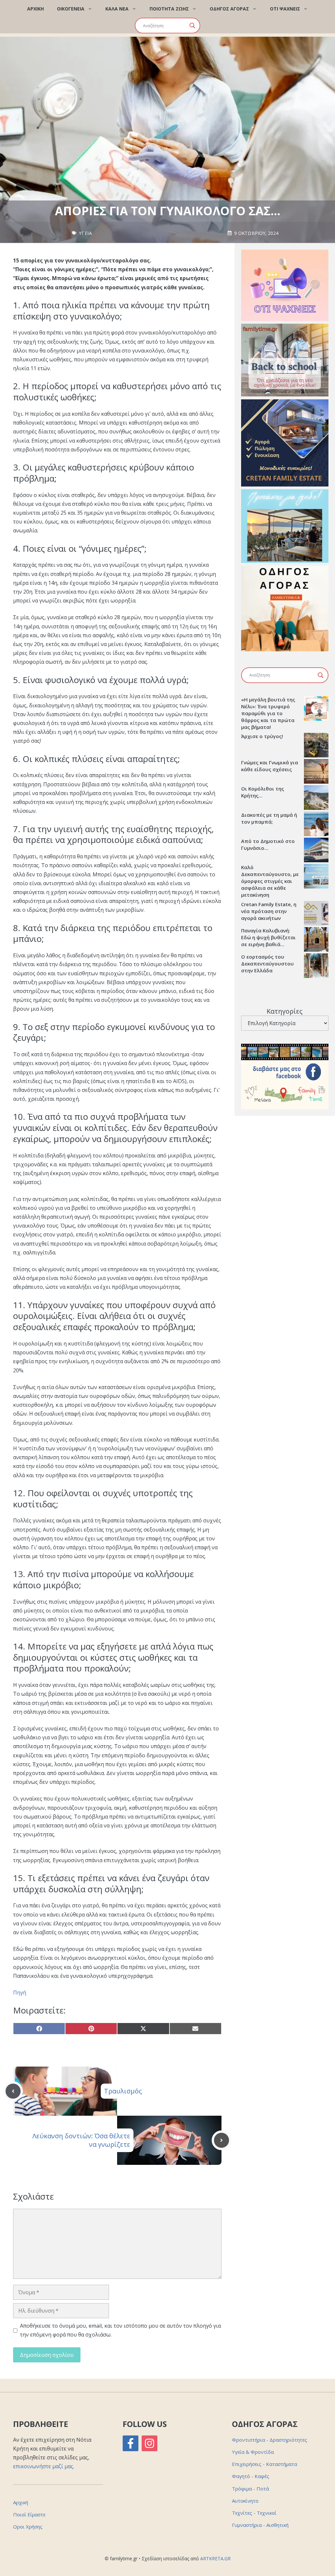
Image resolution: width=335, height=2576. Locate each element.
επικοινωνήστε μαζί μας (43, 2466)
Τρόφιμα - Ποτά (250, 2489)
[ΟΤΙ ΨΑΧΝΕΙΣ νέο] (285, 319)
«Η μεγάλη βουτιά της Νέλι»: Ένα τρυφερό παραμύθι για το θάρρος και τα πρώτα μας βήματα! (268, 713)
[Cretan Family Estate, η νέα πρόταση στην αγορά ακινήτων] (316, 914)
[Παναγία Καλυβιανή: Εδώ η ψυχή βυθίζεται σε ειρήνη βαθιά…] (316, 940)
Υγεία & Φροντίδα (253, 2452)
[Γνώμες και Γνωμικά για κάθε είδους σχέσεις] (316, 772)
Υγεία (86, 233)
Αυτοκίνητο (245, 2501)
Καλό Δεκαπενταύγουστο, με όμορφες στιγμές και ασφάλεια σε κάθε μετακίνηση (270, 881)
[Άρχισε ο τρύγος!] (316, 746)
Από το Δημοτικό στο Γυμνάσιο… (268, 844)
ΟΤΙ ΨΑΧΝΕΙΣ (285, 9)
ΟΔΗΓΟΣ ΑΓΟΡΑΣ (229, 9)
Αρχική (21, 2502)
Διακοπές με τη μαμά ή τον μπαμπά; (269, 818)
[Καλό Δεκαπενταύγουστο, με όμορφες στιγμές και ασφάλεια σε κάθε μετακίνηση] (316, 877)
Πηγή (20, 1993)
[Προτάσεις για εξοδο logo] (285, 561)
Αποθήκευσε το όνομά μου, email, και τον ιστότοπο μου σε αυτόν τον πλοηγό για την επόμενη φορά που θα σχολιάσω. (120, 2330)
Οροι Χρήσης (28, 2527)
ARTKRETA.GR (215, 2558)
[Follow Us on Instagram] (150, 2443)
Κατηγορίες (285, 1011)
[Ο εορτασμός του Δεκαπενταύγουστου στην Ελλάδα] (316, 966)
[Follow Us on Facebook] (131, 2443)
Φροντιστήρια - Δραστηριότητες (270, 2440)
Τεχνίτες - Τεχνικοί (254, 2513)
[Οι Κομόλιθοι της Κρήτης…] (316, 798)
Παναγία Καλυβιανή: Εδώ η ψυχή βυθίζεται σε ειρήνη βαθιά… (268, 937)
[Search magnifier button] (192, 26)
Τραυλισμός (123, 2091)
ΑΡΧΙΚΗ (35, 9)
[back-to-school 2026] (285, 394)
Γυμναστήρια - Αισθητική (260, 2525)
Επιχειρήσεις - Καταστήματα (264, 2464)
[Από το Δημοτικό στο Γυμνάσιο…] (316, 851)
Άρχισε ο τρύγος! (262, 736)
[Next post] (221, 2140)
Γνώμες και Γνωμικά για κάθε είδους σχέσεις (270, 766)
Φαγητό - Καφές (251, 2476)
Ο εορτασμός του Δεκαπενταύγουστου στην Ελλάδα (267, 964)
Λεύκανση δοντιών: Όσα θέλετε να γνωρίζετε (81, 2140)
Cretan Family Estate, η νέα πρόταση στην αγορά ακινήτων (269, 911)
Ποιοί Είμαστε (29, 2514)
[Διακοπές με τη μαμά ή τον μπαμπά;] (316, 825)
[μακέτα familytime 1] (285, 485)
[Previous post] (13, 2091)
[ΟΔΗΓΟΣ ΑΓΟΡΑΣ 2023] (285, 649)
